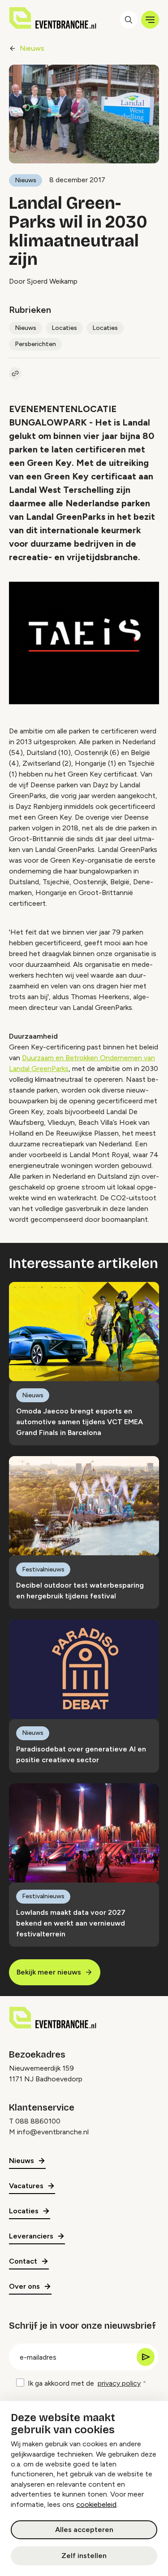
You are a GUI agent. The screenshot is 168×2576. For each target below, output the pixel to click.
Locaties (64, 328)
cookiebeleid (96, 2504)
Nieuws (32, 48)
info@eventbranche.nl (53, 2132)
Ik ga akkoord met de (84, 2383)
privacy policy (119, 2383)
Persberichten (35, 344)
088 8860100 (38, 2121)
